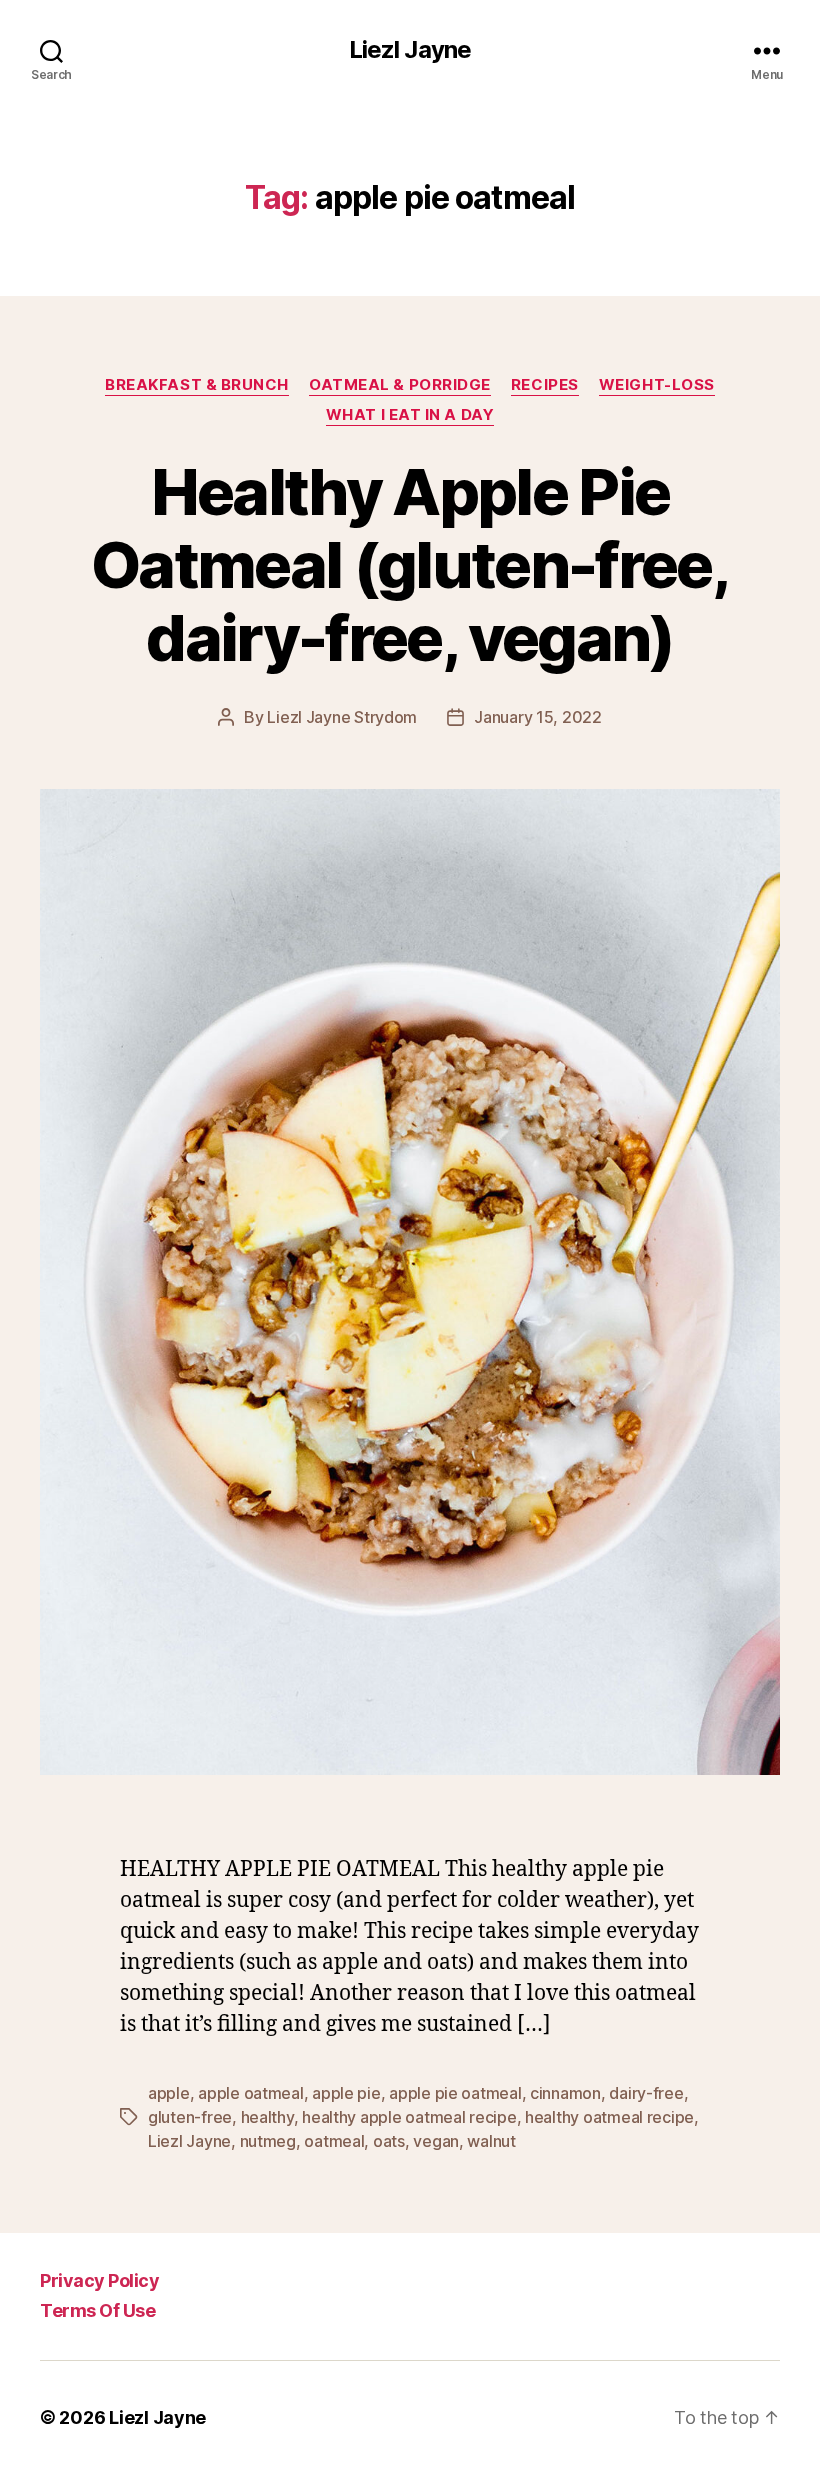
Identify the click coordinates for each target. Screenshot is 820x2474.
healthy (267, 2117)
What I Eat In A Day (410, 415)
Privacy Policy (99, 2280)
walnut (491, 2141)
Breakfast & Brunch (197, 385)
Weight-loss (657, 385)
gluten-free (190, 2117)
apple (169, 2093)
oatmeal (334, 2141)
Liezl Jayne (409, 50)
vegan (436, 2141)
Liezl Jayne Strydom (342, 717)
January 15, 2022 (538, 717)
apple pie (346, 2093)
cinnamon (565, 2093)
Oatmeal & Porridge (400, 385)
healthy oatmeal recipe (609, 2117)
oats (389, 2141)
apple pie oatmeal (455, 2093)
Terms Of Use (97, 2310)
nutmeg (268, 2141)
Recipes (545, 385)
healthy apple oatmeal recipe (409, 2117)
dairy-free (646, 2093)
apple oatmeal (251, 2093)
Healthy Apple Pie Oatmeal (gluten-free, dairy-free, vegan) (410, 564)
